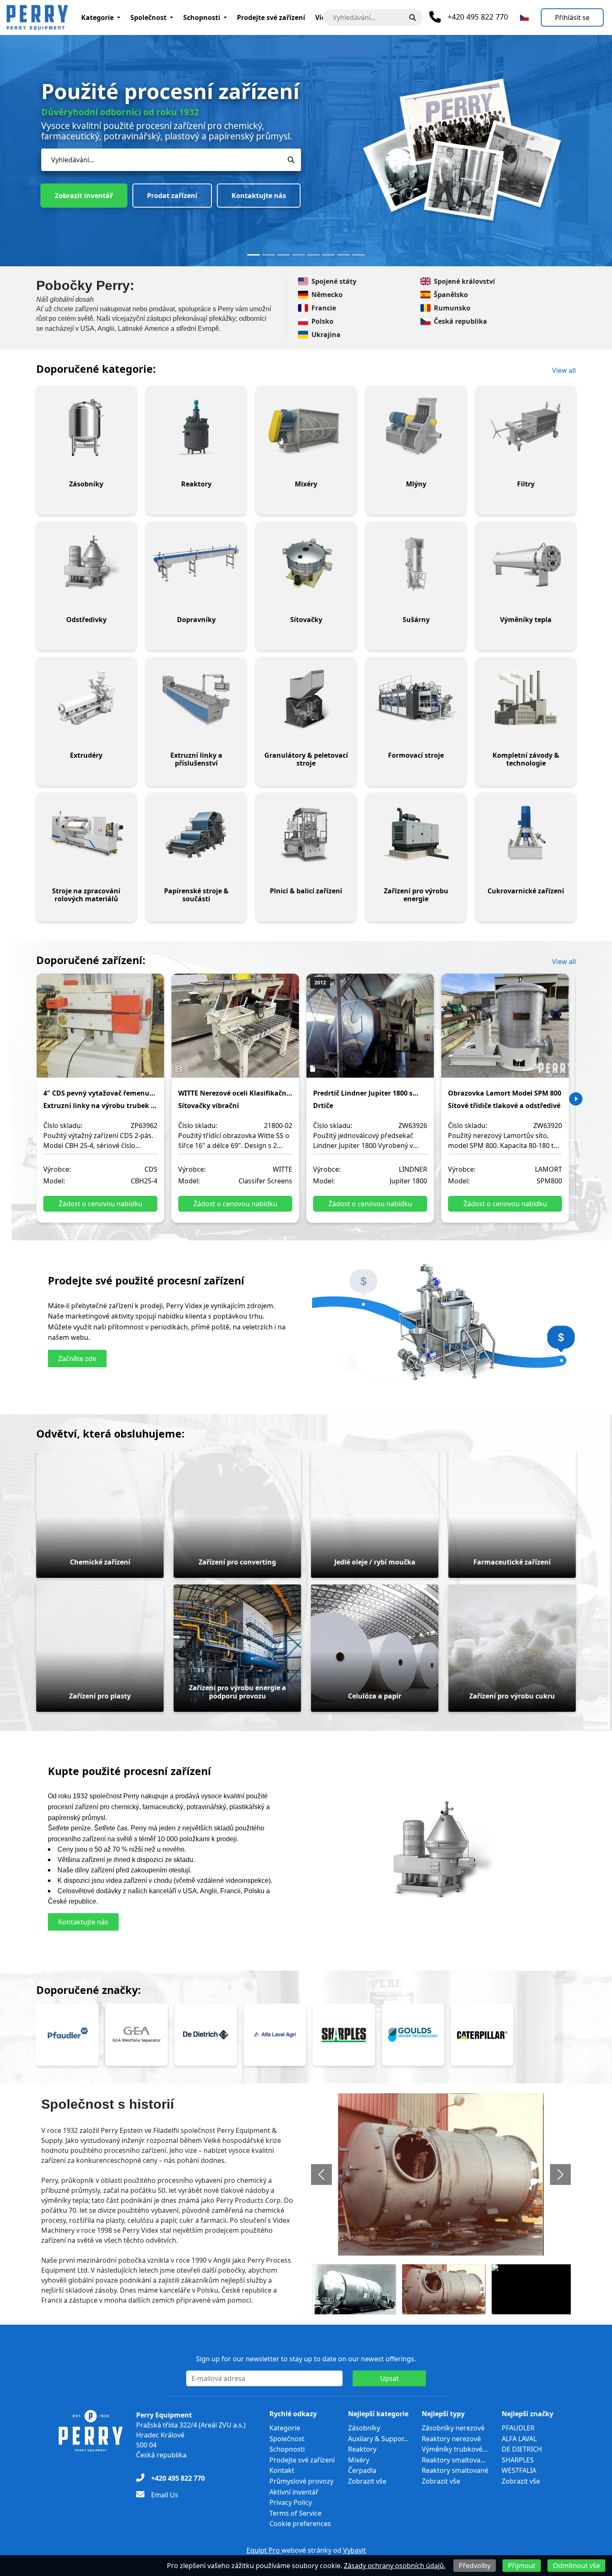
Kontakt (282, 2470)
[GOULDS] (413, 2035)
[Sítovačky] (306, 563)
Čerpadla (362, 2470)
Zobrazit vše (367, 2481)
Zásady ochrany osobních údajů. (395, 2566)
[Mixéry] (306, 427)
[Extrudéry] (86, 699)
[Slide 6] (328, 255)
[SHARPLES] (344, 2035)
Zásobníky (364, 2428)
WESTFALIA (519, 2470)
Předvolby (475, 2566)
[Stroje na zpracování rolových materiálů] (86, 834)
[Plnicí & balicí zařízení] (306, 834)
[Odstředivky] (86, 563)
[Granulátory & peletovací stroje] (306, 699)
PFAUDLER (518, 2428)
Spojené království (464, 281)
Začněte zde (77, 1359)
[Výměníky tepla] (526, 563)
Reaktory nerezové (451, 2439)
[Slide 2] (269, 255)
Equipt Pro (264, 2550)
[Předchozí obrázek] (321, 2174)
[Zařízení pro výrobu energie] (416, 834)
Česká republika (460, 321)
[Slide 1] (254, 255)
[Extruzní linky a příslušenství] (196, 699)
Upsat (389, 2378)
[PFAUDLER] (67, 2035)
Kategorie (97, 17)
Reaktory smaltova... (454, 2460)
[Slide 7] (343, 255)
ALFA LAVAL (519, 2439)
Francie (324, 308)
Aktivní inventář (294, 2492)
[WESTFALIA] (137, 2035)
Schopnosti (202, 17)
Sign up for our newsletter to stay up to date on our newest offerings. (306, 2359)
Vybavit (355, 2550)
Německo (327, 295)
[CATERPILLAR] (482, 2035)
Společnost (148, 17)
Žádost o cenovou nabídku (101, 1204)
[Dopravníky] (196, 563)
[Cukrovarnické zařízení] (526, 834)
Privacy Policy (291, 2502)
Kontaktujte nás (165, 176)
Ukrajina (326, 335)
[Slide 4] (299, 255)
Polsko (322, 321)
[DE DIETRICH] (206, 2035)
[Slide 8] (358, 255)
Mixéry (359, 2460)
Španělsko (451, 295)
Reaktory (362, 2449)
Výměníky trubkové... (455, 2449)
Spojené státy (334, 281)
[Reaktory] (196, 427)
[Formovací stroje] (416, 699)
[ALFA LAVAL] (275, 2035)
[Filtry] (526, 427)
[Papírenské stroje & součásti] (196, 834)
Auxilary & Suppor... (378, 2439)
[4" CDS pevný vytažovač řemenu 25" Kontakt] (100, 1031)
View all (564, 370)
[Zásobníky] (86, 427)
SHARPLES (518, 2460)
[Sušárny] (416, 563)
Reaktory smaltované (455, 2470)
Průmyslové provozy (301, 2481)
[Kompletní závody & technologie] (526, 699)
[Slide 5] (313, 255)
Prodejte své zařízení (271, 17)
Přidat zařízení (79, 176)
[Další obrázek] (560, 2174)
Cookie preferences (300, 2524)
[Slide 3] (284, 255)
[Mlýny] (416, 427)
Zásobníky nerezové (453, 2428)
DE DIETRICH (522, 2449)
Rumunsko (452, 308)
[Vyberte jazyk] (524, 17)
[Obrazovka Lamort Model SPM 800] (505, 1031)
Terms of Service (295, 2513)
